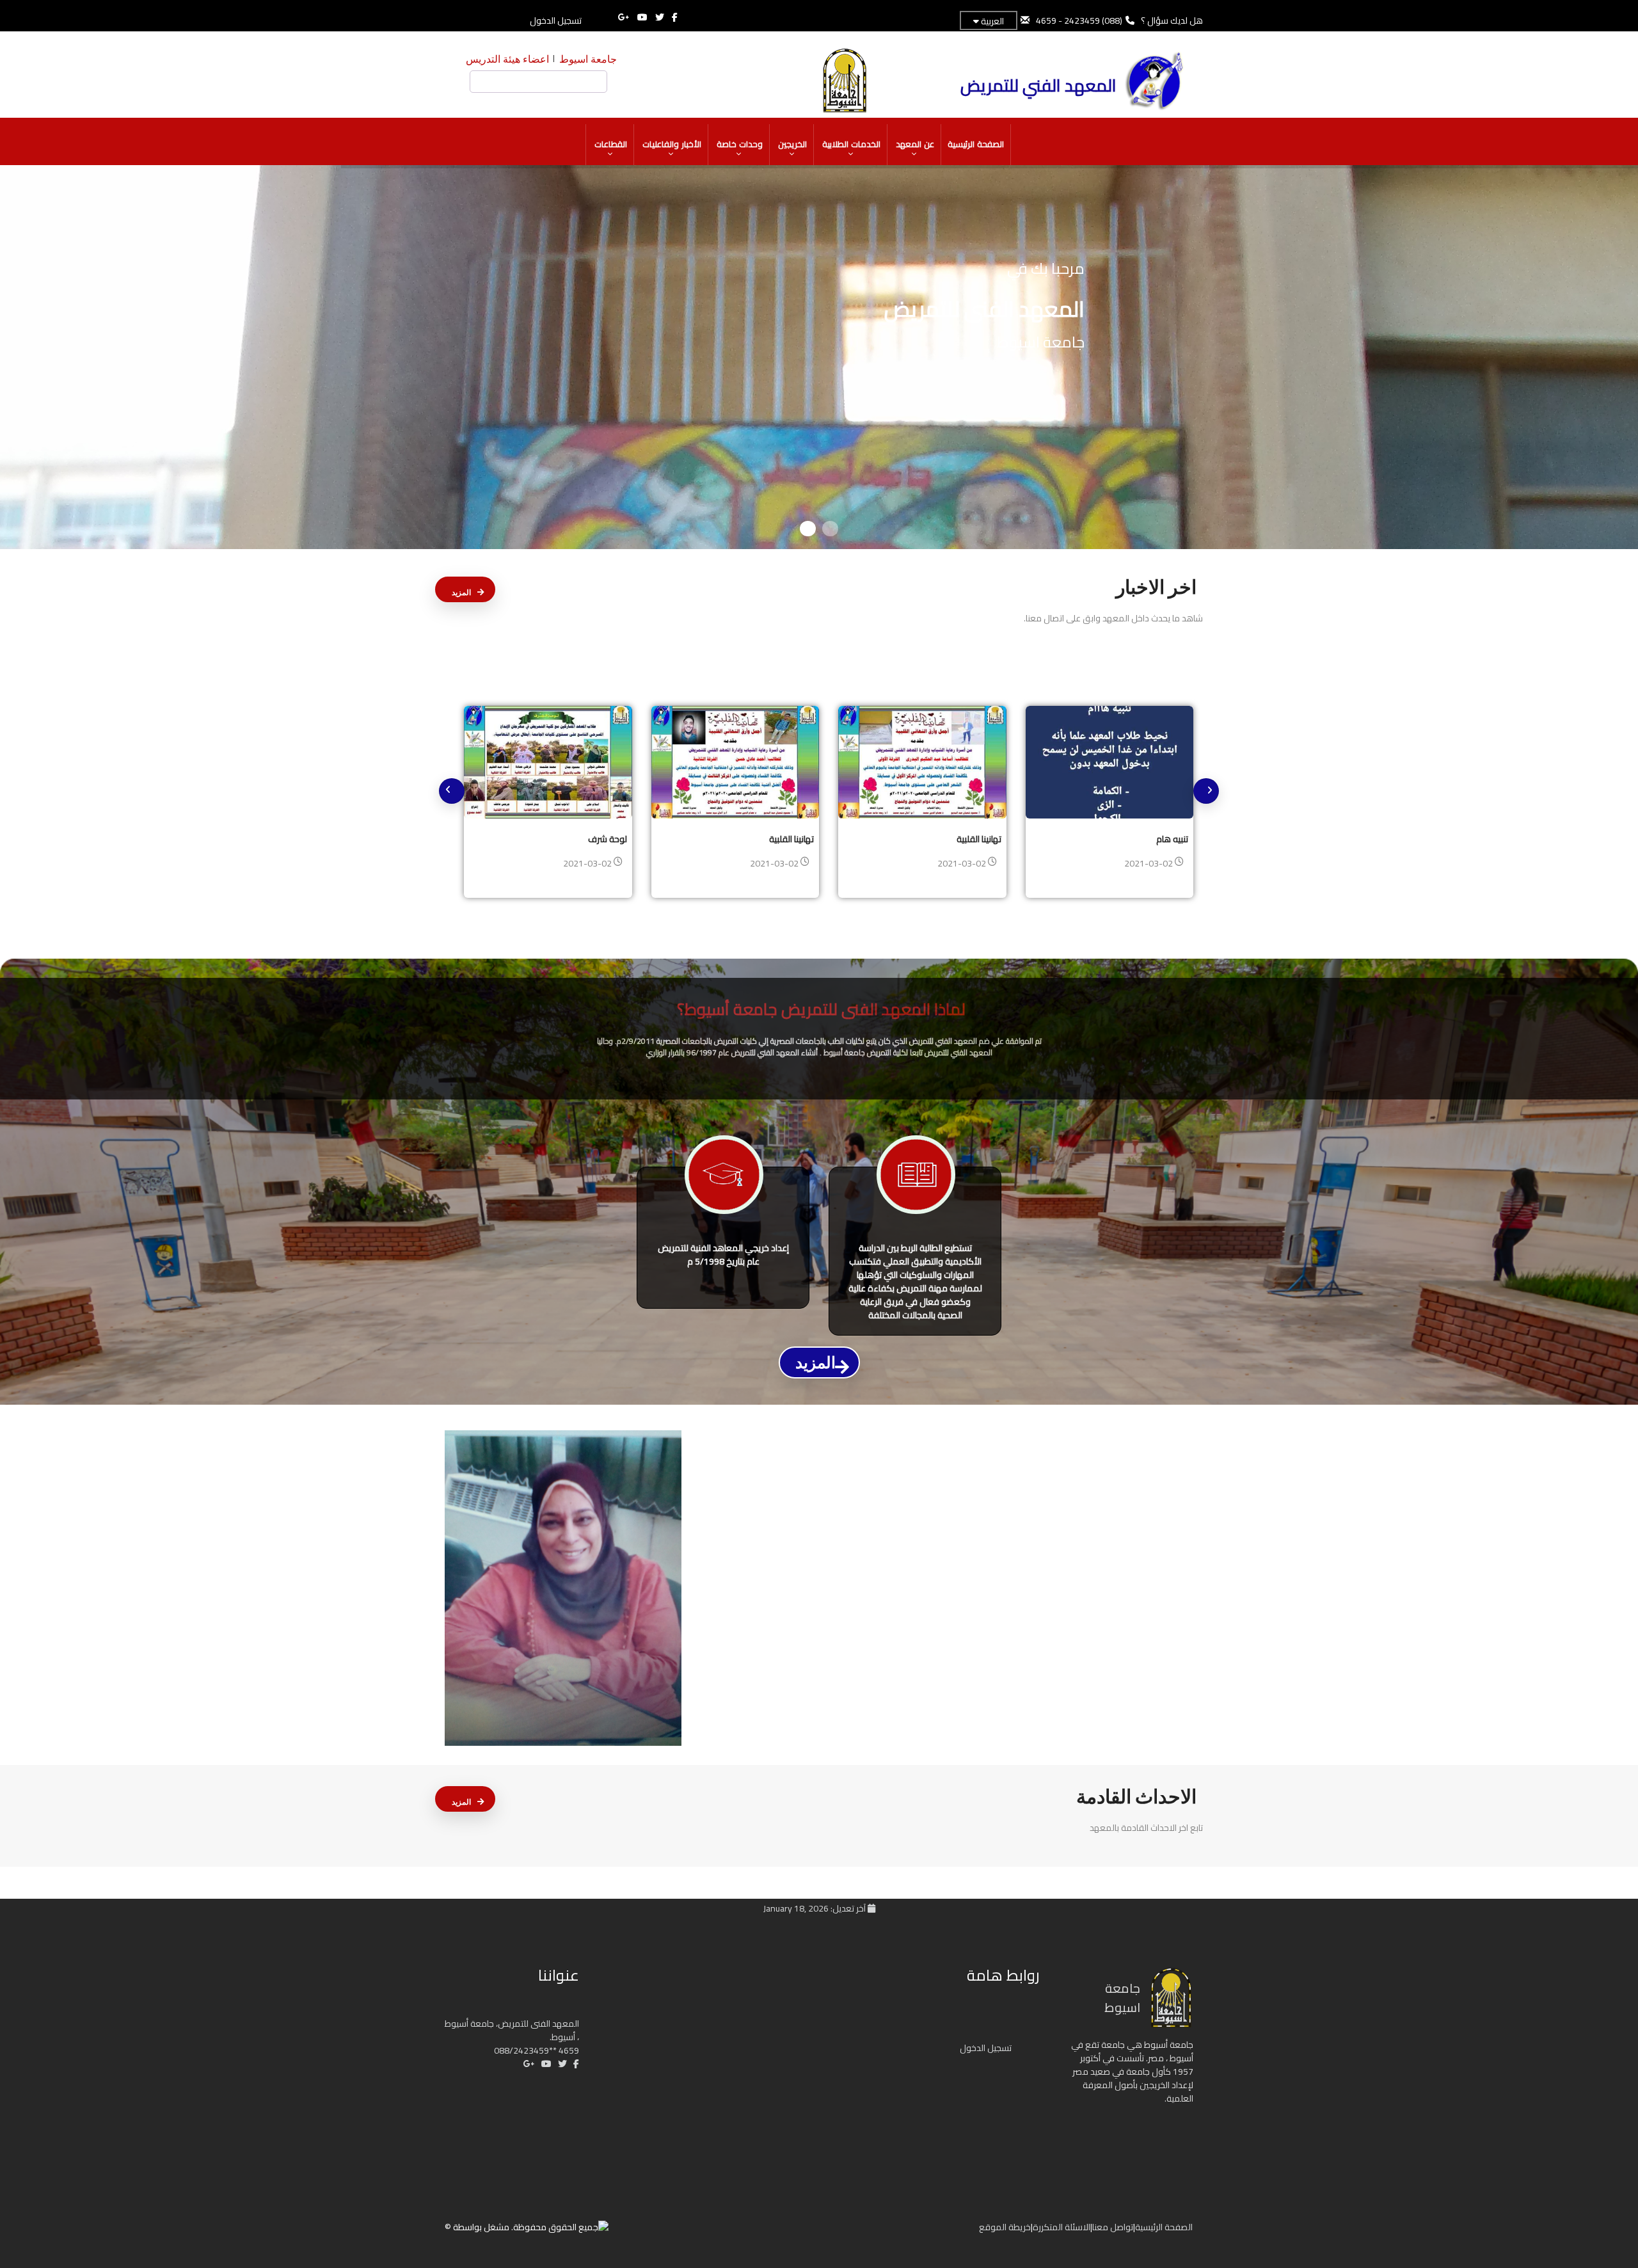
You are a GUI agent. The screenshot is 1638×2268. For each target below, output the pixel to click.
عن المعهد (915, 144)
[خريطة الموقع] (919, 2232)
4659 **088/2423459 (537, 2050)
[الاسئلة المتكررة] (932, 2232)
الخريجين (792, 144)
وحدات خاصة (740, 144)
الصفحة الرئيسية (976, 144)
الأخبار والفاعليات (672, 144)
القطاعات (611, 144)
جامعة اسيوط (588, 59)
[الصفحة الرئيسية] (958, 2232)
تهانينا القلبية (791, 839)
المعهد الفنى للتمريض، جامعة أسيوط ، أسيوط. (512, 2030)
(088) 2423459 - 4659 (1079, 20)
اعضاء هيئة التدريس (507, 59)
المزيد (461, 593)
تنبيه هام (1172, 839)
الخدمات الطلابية (851, 144)
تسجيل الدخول (556, 20)
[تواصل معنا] (945, 2232)
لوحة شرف (608, 839)
